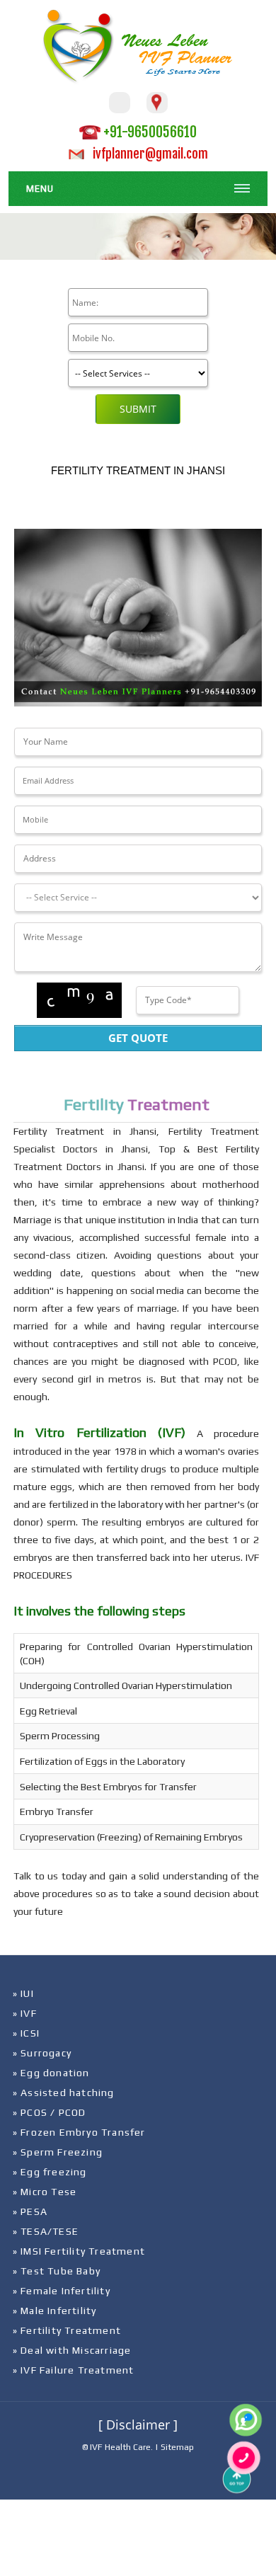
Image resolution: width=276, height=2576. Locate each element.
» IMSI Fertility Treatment (79, 2251)
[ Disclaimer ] (138, 2425)
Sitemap (177, 2447)
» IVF (25, 2013)
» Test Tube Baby (57, 2271)
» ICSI (26, 2033)
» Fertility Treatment (67, 2330)
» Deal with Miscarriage (72, 2350)
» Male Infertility (55, 2311)
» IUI (23, 1993)
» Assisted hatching (64, 2093)
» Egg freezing (50, 2172)
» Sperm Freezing (58, 2152)
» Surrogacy (42, 2053)
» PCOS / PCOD (50, 2112)
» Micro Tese (45, 2192)
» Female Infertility (62, 2291)
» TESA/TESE (46, 2231)
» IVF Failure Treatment (74, 2370)
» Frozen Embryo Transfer (79, 2132)
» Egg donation (51, 2073)
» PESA (30, 2211)
